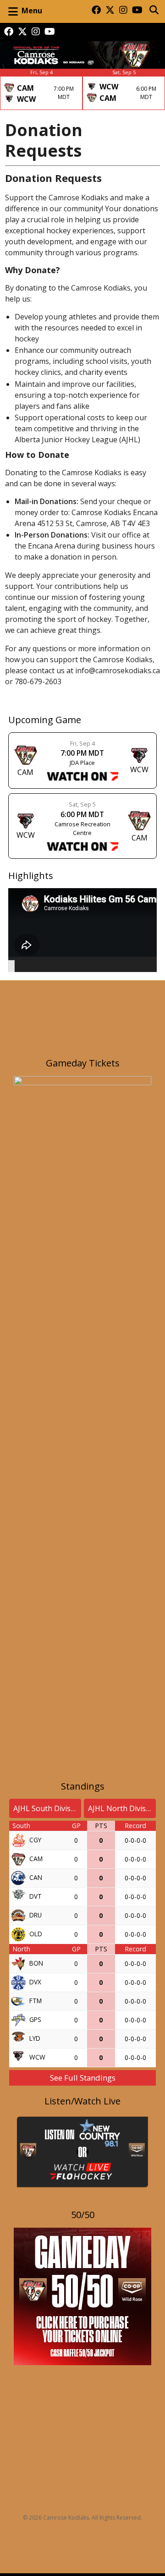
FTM (36, 2000)
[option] (41, 89)
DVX (35, 1981)
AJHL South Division (47, 1808)
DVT (36, 1896)
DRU (36, 1914)
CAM (36, 1858)
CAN (36, 1877)
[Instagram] (123, 11)
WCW (37, 2057)
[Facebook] (96, 11)
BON (36, 1963)
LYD (35, 2038)
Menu (32, 11)
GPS (35, 2019)
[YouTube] (137, 11)
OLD (36, 1933)
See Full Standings (83, 2078)
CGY (35, 1839)
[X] (110, 11)
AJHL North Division (122, 1808)
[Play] (11, 967)
